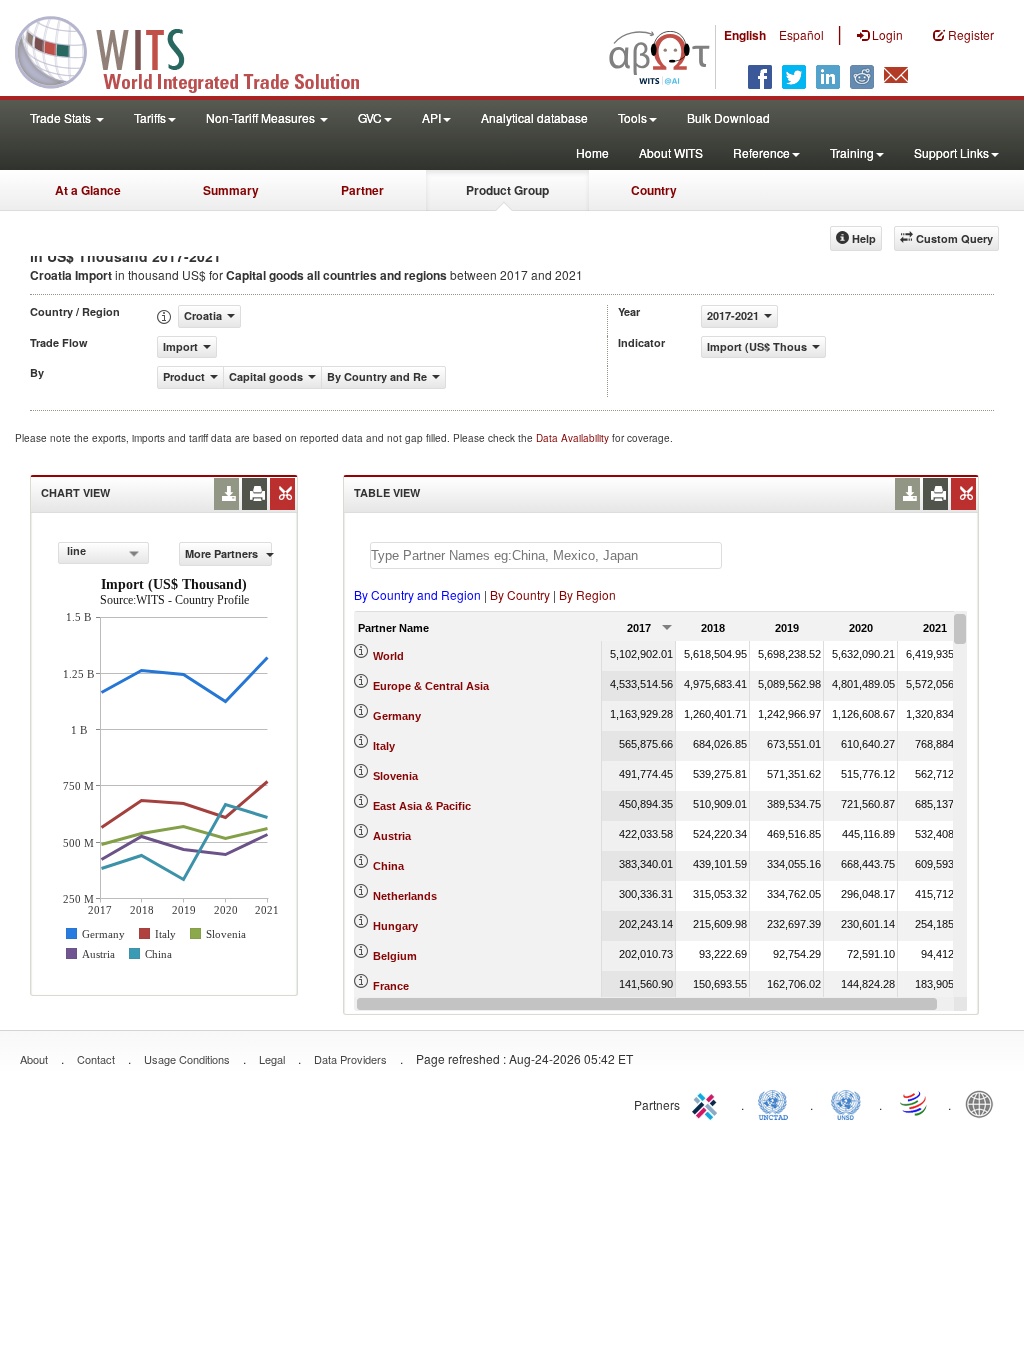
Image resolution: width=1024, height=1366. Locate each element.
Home (592, 152)
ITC (708, 1103)
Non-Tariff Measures (262, 117)
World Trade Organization (915, 1103)
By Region (587, 594)
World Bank (984, 1103)
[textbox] (546, 555)
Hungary (395, 926)
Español (801, 34)
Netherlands (405, 896)
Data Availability (574, 438)
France (391, 986)
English (745, 35)
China (388, 866)
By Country (520, 594)
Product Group (507, 190)
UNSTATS (846, 1103)
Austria (392, 836)
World (388, 656)
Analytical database (534, 117)
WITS (200, 50)
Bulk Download (728, 117)
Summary (231, 190)
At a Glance (88, 190)
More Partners (223, 553)
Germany (397, 716)
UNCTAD (777, 1103)
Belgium (395, 956)
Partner (362, 190)
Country (654, 190)
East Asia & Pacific (422, 806)
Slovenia (395, 776)
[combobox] (103, 553)
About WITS (671, 152)
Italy (384, 746)
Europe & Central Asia (431, 686)
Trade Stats (62, 117)
